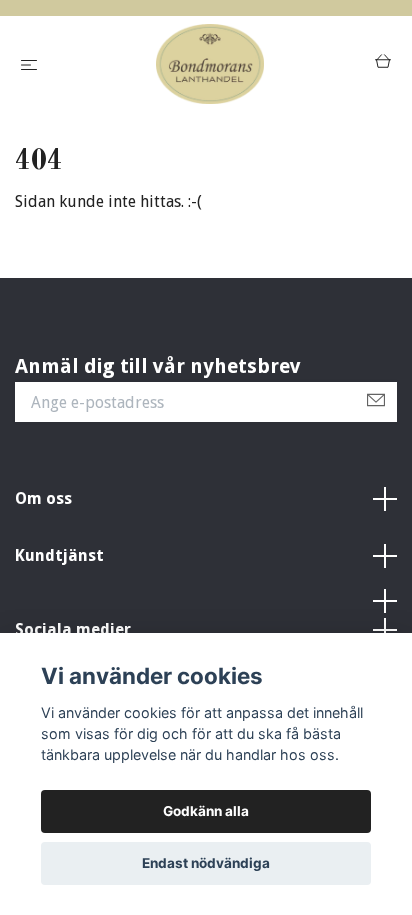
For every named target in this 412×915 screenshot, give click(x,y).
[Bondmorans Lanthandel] (210, 64)
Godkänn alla (206, 811)
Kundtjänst (59, 555)
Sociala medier (73, 629)
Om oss (43, 498)
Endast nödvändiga (206, 863)
